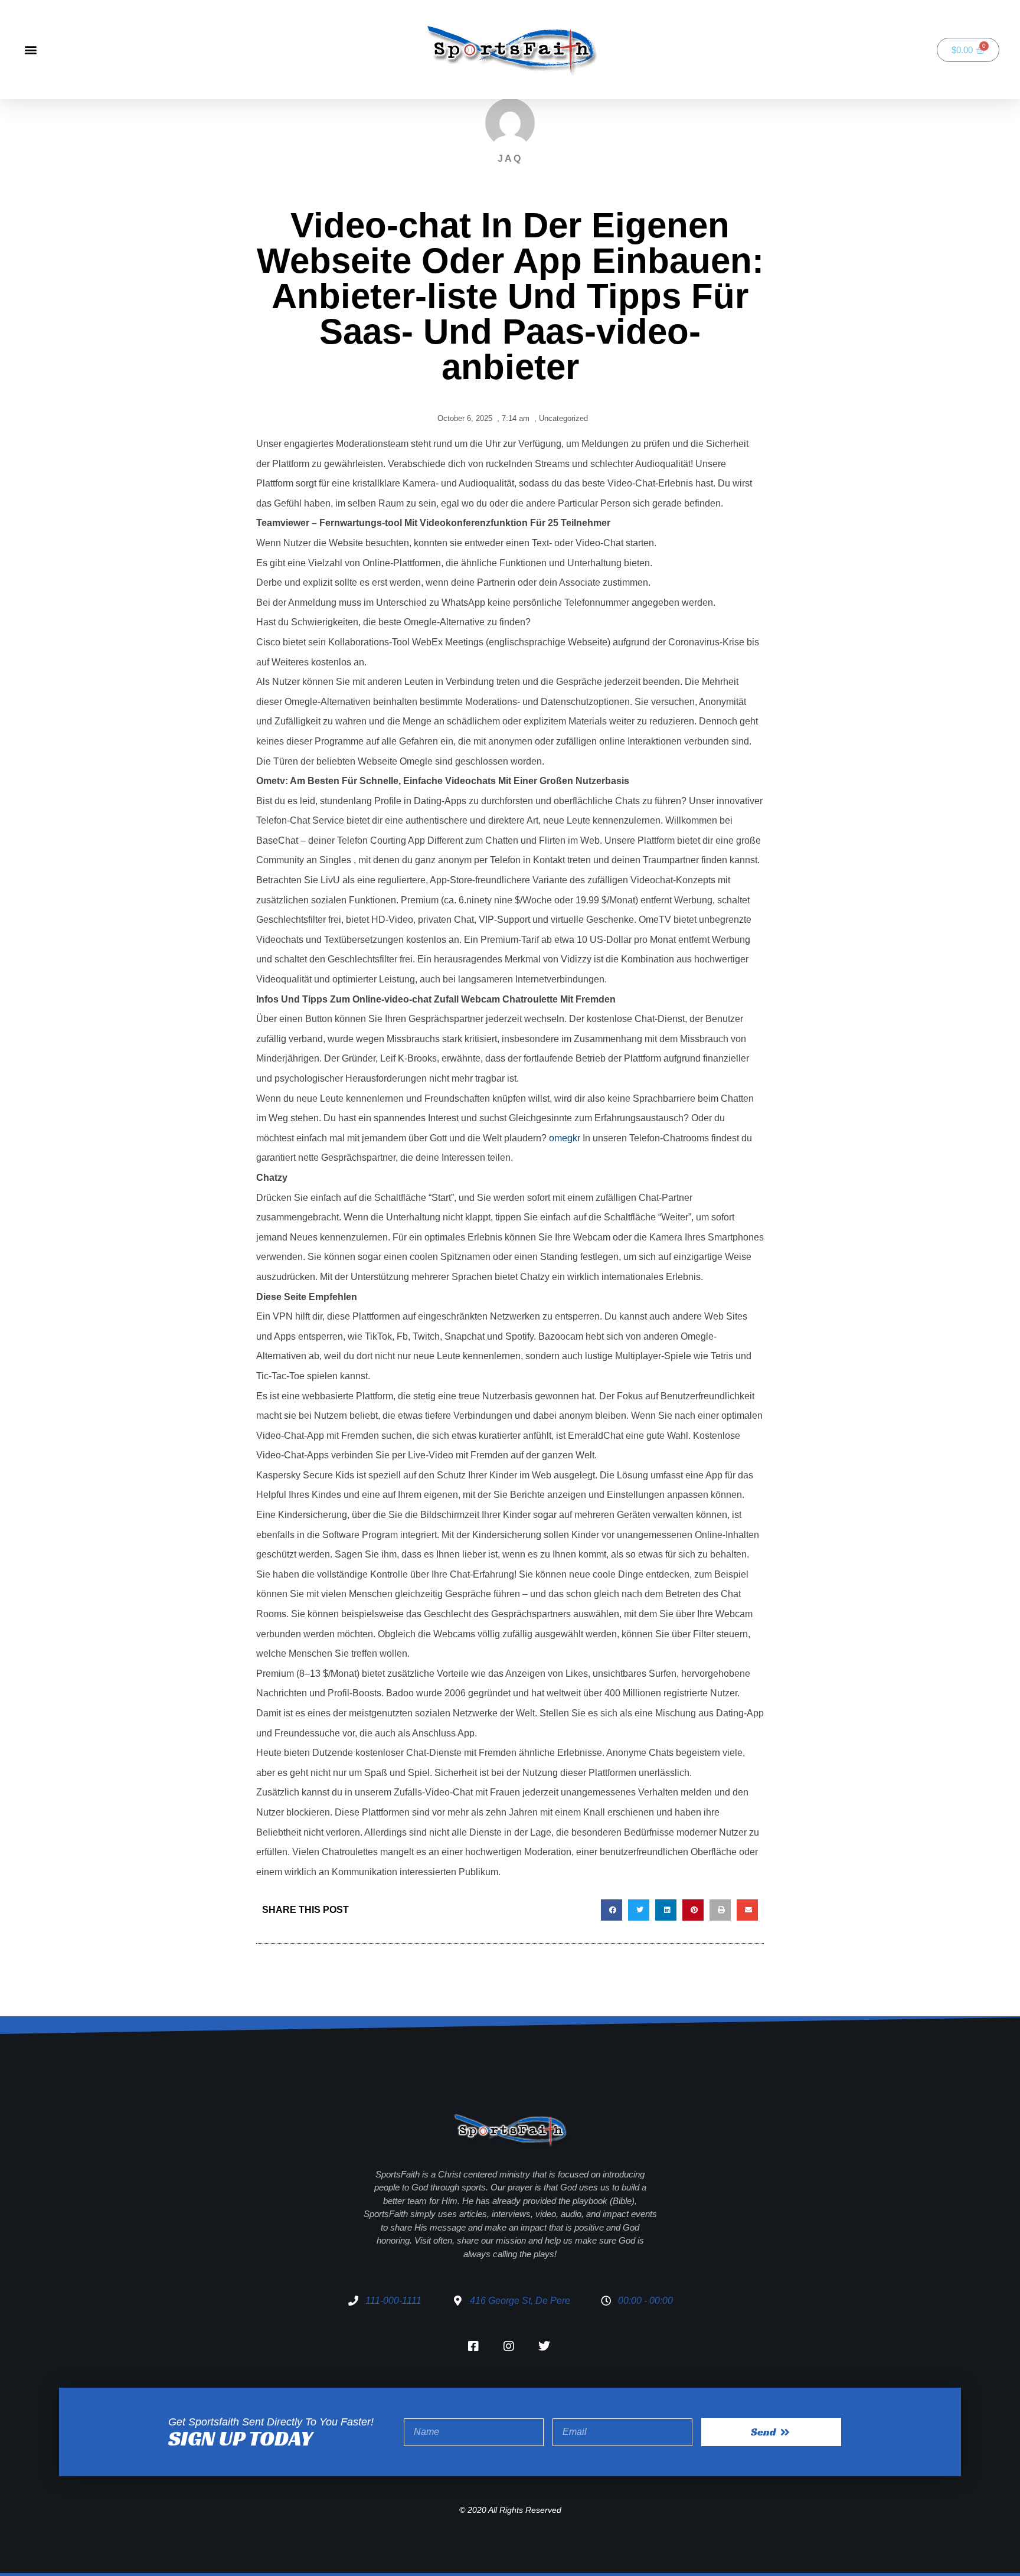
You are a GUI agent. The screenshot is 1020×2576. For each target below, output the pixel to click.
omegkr (565, 1138)
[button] (30, 50)
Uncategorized (563, 418)
